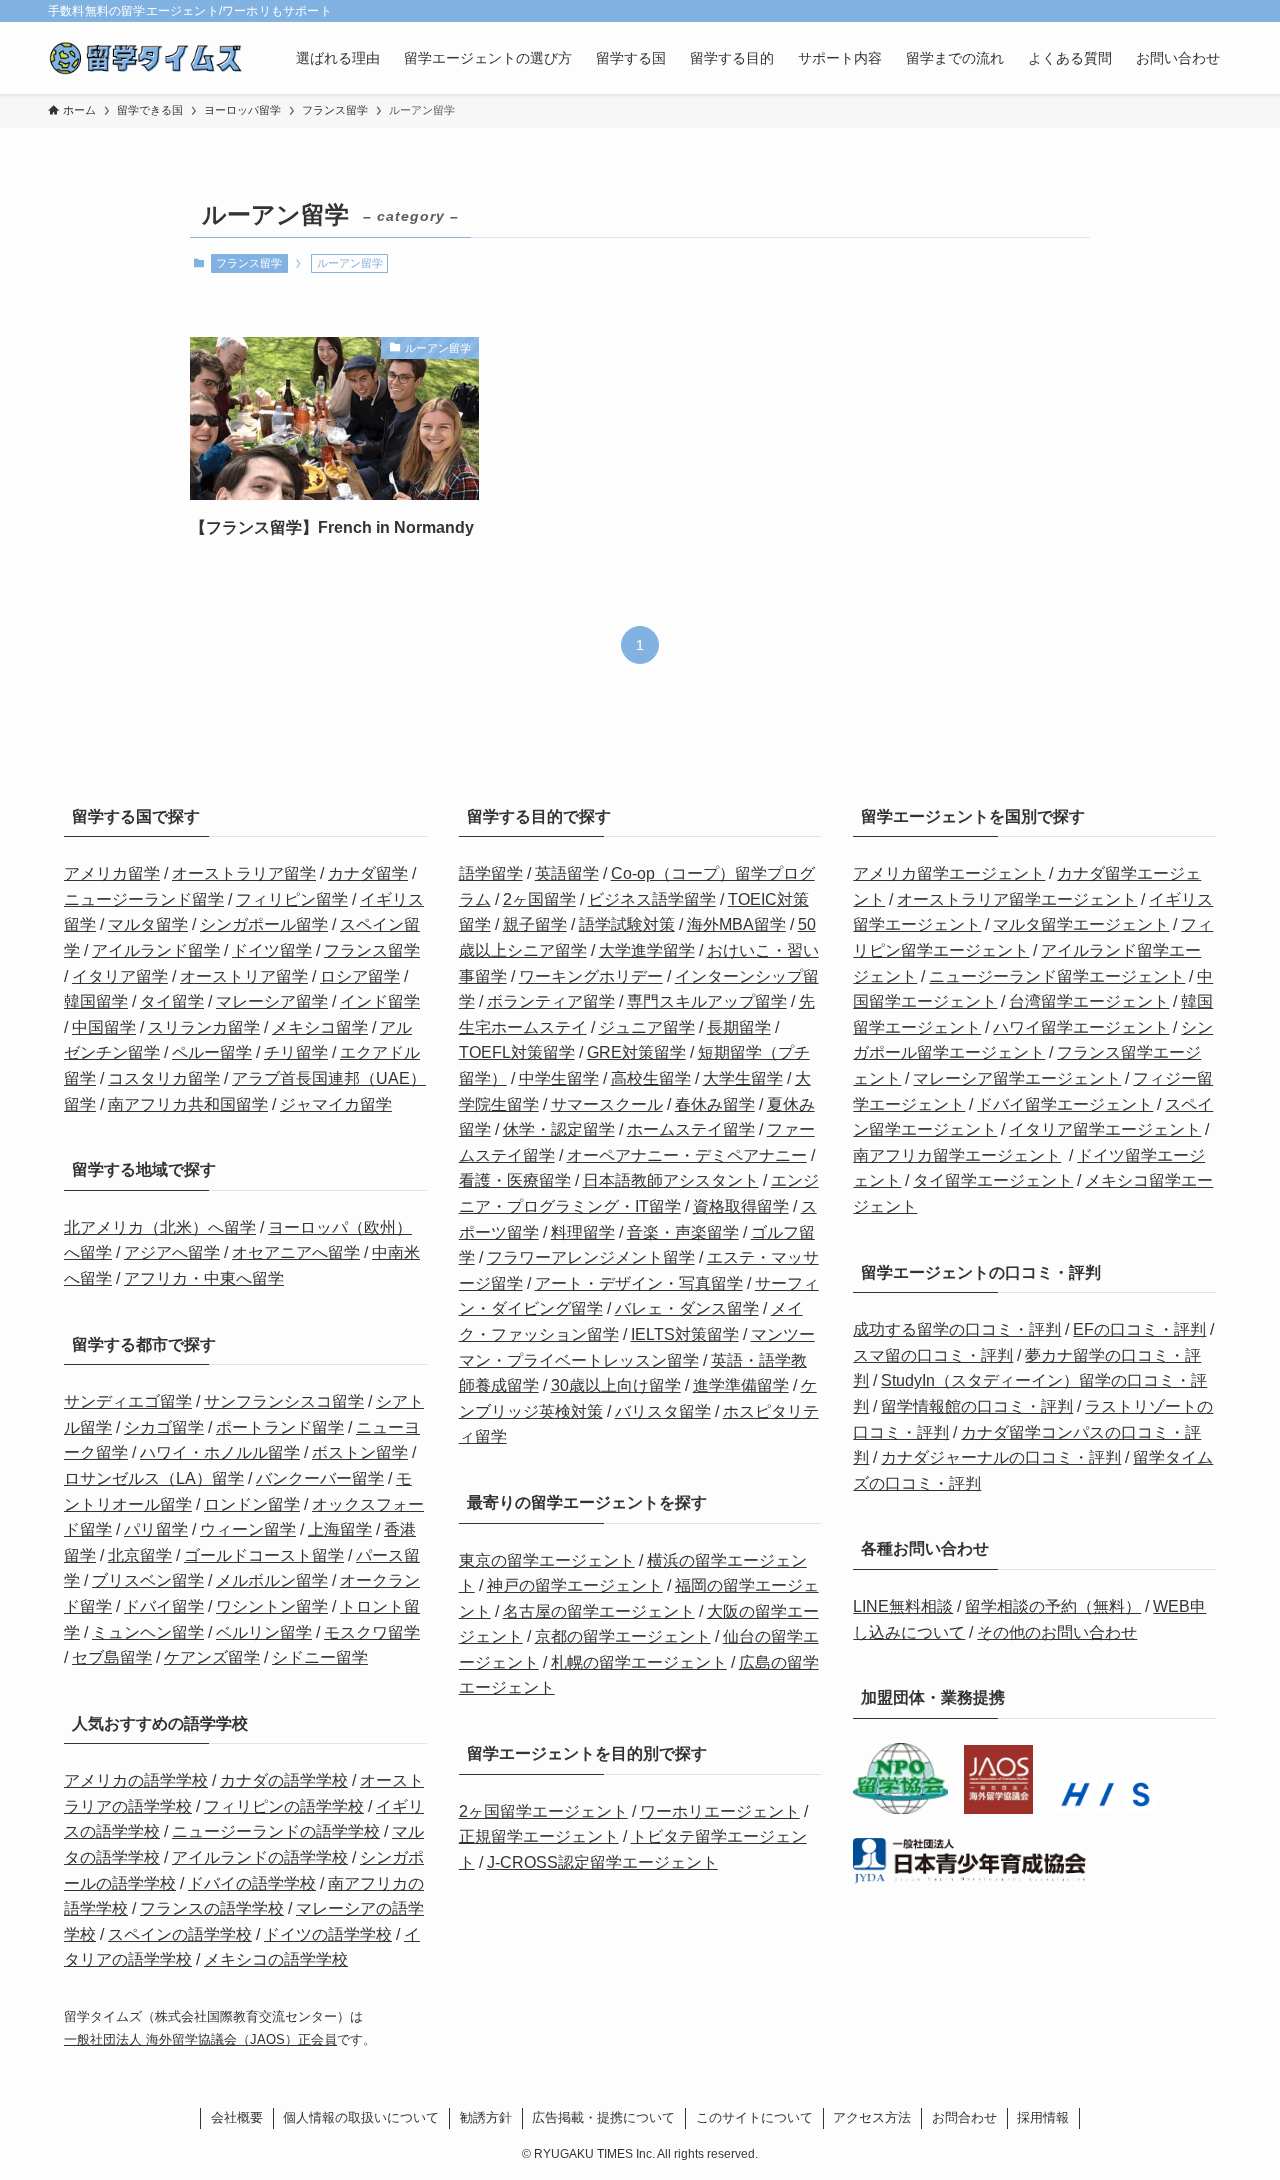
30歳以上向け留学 (616, 1385)
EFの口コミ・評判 (1139, 1329)
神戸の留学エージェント (575, 1585)
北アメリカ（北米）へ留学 (160, 1227)
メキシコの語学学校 (276, 1959)
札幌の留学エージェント (639, 1662)
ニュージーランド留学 (144, 899)
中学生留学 (559, 1078)
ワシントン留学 (272, 1606)
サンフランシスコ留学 (284, 1401)
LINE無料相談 (903, 1606)
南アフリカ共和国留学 (188, 1104)
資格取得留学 (741, 1206)
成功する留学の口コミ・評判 (957, 1329)
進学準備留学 (741, 1385)
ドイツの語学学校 (328, 1934)
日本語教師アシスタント (671, 1180)
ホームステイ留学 (691, 1129)
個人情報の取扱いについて (361, 2117)
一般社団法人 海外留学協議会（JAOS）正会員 (200, 2039)
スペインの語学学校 (180, 1934)
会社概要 (237, 2117)
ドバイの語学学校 (252, 1883)
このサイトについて (754, 2117)
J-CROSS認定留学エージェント (602, 1862)
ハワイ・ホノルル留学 (220, 1452)
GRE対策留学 (636, 1052)
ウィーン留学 (248, 1529)
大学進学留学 (647, 950)
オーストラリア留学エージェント (1017, 899)
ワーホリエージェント (720, 1811)
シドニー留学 (320, 1657)
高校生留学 (651, 1078)
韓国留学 (96, 1001)
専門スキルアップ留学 (707, 1001)
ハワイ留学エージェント (1081, 1027)
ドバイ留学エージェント (1065, 1104)
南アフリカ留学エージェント (957, 1155)
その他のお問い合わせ (1057, 1632)
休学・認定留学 (559, 1129)
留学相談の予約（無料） (1053, 1606)
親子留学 (535, 924)
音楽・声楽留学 (683, 1232)
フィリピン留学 (292, 899)
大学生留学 (743, 1078)
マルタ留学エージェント (1081, 924)
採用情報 (1043, 2117)
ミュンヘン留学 (148, 1632)
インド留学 (380, 1001)
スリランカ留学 (204, 1027)
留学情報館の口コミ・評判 (977, 1406)
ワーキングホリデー (591, 976)
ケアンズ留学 (212, 1657)
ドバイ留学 (164, 1606)
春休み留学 (715, 1104)
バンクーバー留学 (320, 1478)
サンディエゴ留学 (128, 1401)
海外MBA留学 (736, 924)
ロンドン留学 (252, 1504)
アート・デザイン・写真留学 (639, 1283)
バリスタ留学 (663, 1411)
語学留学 (491, 873)
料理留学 (583, 1232)
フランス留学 (249, 263)
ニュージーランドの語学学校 (276, 1831)
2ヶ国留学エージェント (543, 1811)
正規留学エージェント (539, 1836)
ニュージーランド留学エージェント (1057, 976)
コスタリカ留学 (164, 1078)
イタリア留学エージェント (1105, 1129)
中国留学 (104, 1027)
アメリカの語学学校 (136, 1780)
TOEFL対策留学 (517, 1052)
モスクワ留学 (372, 1632)
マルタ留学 (148, 924)
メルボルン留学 (272, 1580)
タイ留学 (172, 1001)
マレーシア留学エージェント (1017, 1078)
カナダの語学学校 (284, 1780)
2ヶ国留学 (539, 899)
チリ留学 (296, 1052)
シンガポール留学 (264, 924)
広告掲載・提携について (603, 2117)
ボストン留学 (360, 1452)
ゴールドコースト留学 (264, 1555)
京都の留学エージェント (623, 1636)
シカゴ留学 (164, 1427)
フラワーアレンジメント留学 (591, 1257)
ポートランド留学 (280, 1427)
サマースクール (607, 1104)
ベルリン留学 (264, 1632)
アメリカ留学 (112, 873)
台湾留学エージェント (1089, 1001)
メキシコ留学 (320, 1027)
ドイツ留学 (272, 950)
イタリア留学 (120, 976)
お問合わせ (964, 2117)
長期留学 (739, 1027)
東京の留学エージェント (547, 1560)
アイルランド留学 (156, 950)
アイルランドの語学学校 (260, 1857)
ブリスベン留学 (148, 1580)
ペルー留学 (212, 1052)
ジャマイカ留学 (336, 1104)
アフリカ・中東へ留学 (204, 1278)
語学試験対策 (627, 924)
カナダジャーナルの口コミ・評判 (1001, 1457)
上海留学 (340, 1529)
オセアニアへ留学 (296, 1252)
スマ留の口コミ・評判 (933, 1355)
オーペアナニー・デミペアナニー (687, 1155)
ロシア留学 (360, 976)
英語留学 (567, 873)
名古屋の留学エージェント (599, 1611)
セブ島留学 (112, 1657)
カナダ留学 (368, 873)
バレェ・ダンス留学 (687, 1308)
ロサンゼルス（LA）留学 (154, 1478)
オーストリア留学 (244, 976)
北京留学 (140, 1555)
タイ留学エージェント (993, 1180)
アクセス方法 (872, 2117)
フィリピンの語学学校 (284, 1806)
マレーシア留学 (272, 1001)
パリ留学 (156, 1529)
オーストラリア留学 (244, 873)
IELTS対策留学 (685, 1334)
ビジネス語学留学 (652, 899)
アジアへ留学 (172, 1252)
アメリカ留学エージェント (949, 873)
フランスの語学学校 (212, 1908)
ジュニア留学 (647, 1027)
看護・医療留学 (515, 1180)
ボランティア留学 (551, 1001)
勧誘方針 (486, 2117)
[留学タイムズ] (146, 58)
